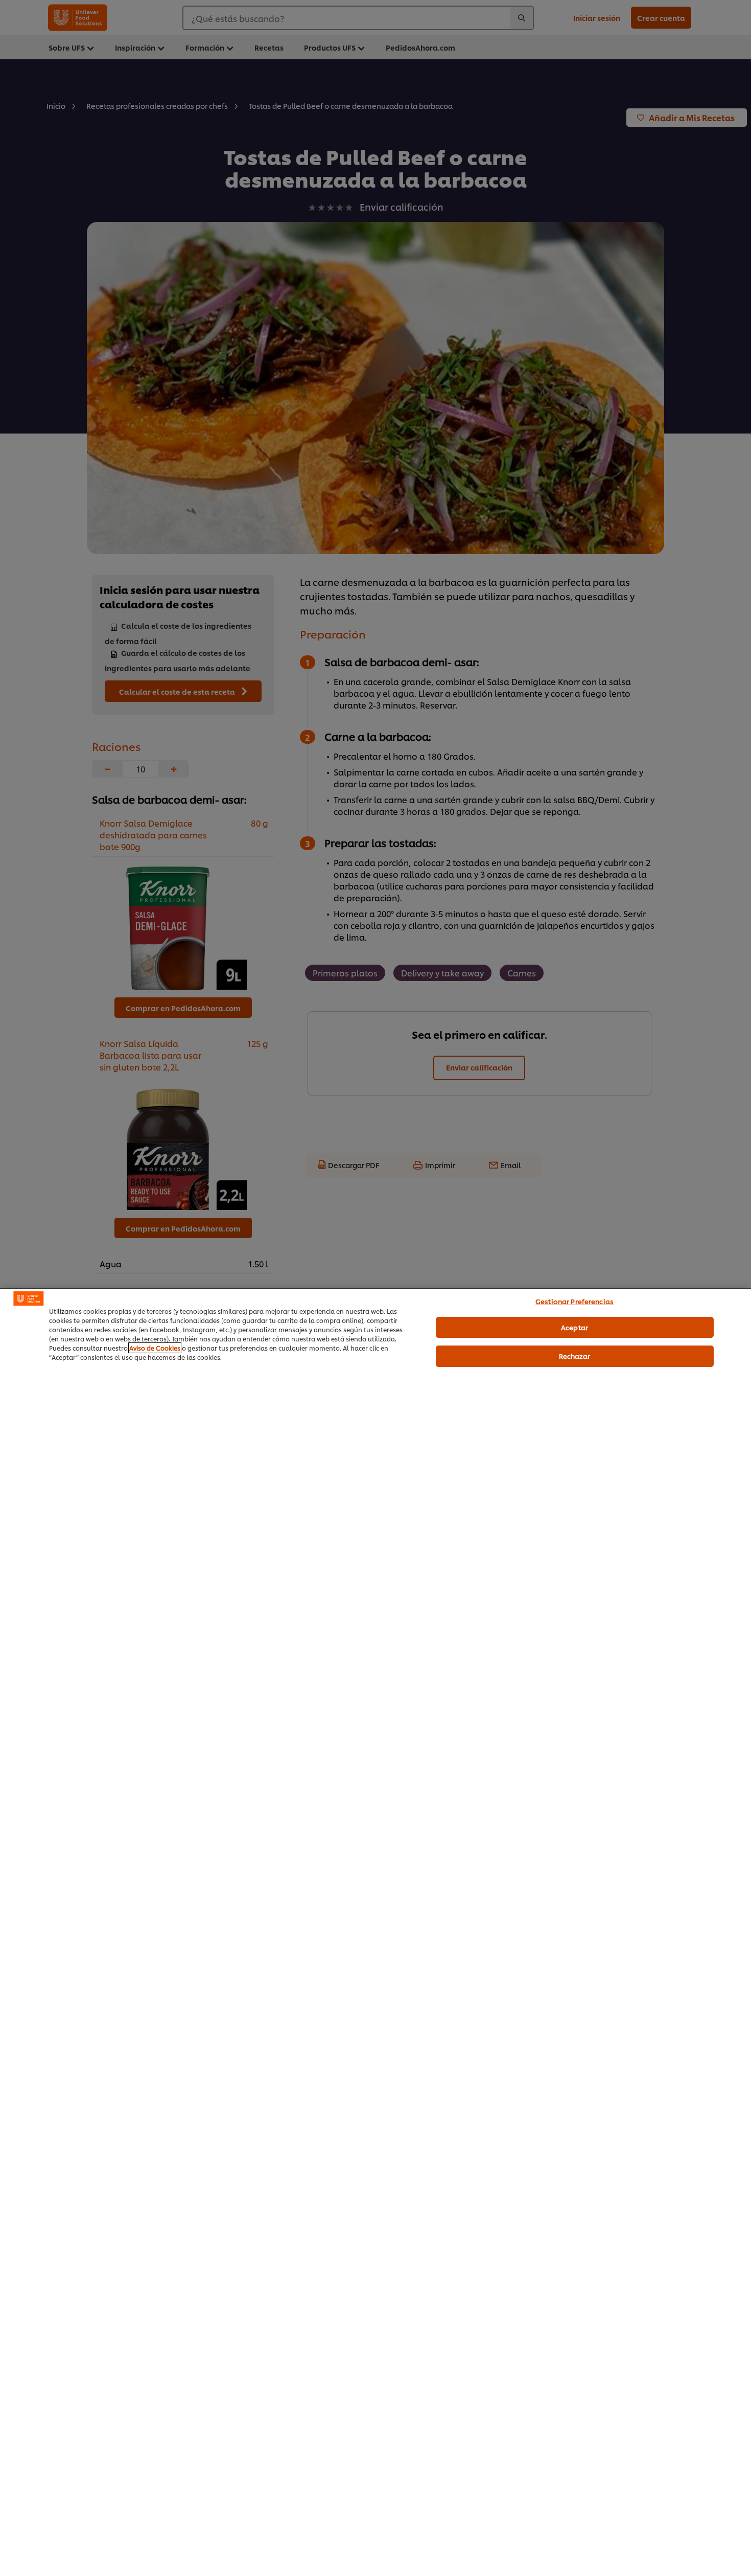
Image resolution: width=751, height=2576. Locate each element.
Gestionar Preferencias (574, 1301)
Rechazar (575, 1356)
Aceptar (574, 1327)
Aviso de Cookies (155, 1348)
